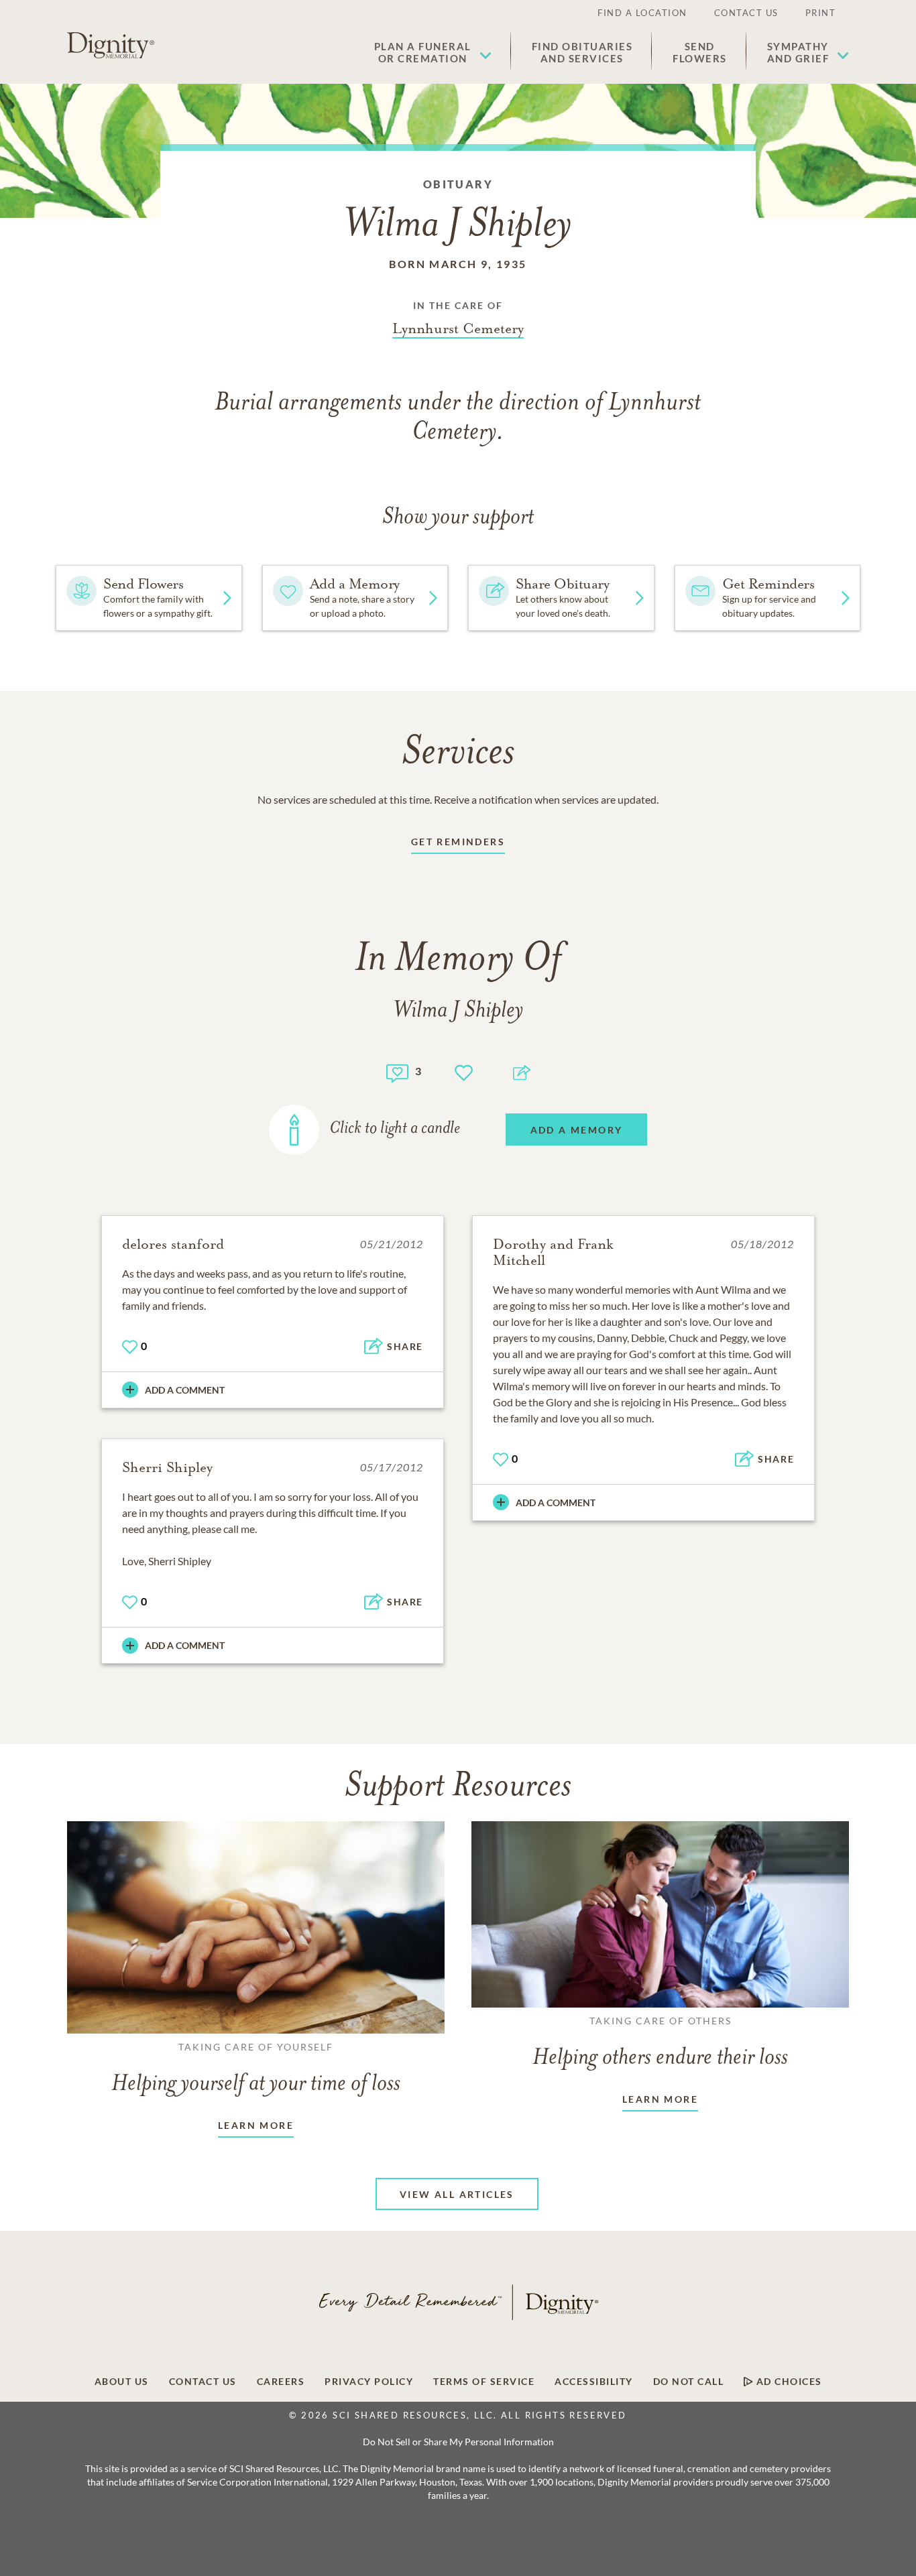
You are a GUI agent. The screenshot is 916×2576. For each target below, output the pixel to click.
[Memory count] (397, 1071)
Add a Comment (185, 1390)
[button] (433, 52)
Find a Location (642, 13)
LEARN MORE (256, 2125)
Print (821, 13)
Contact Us (746, 13)
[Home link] (111, 46)
